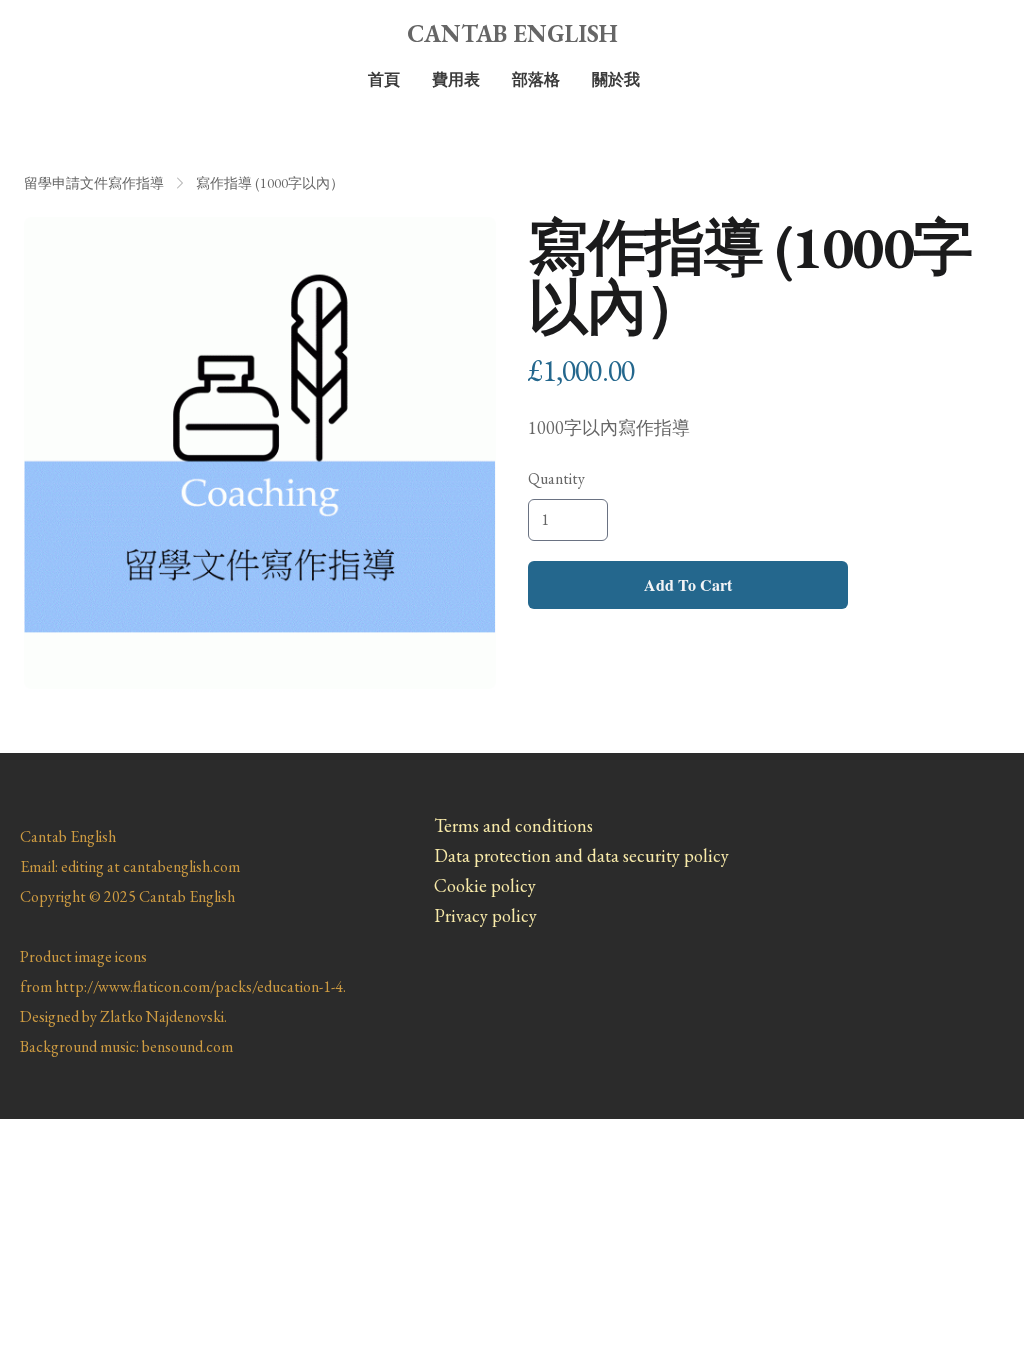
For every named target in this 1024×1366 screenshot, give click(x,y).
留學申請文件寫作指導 (94, 183)
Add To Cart (688, 584)
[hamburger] (64, 32)
